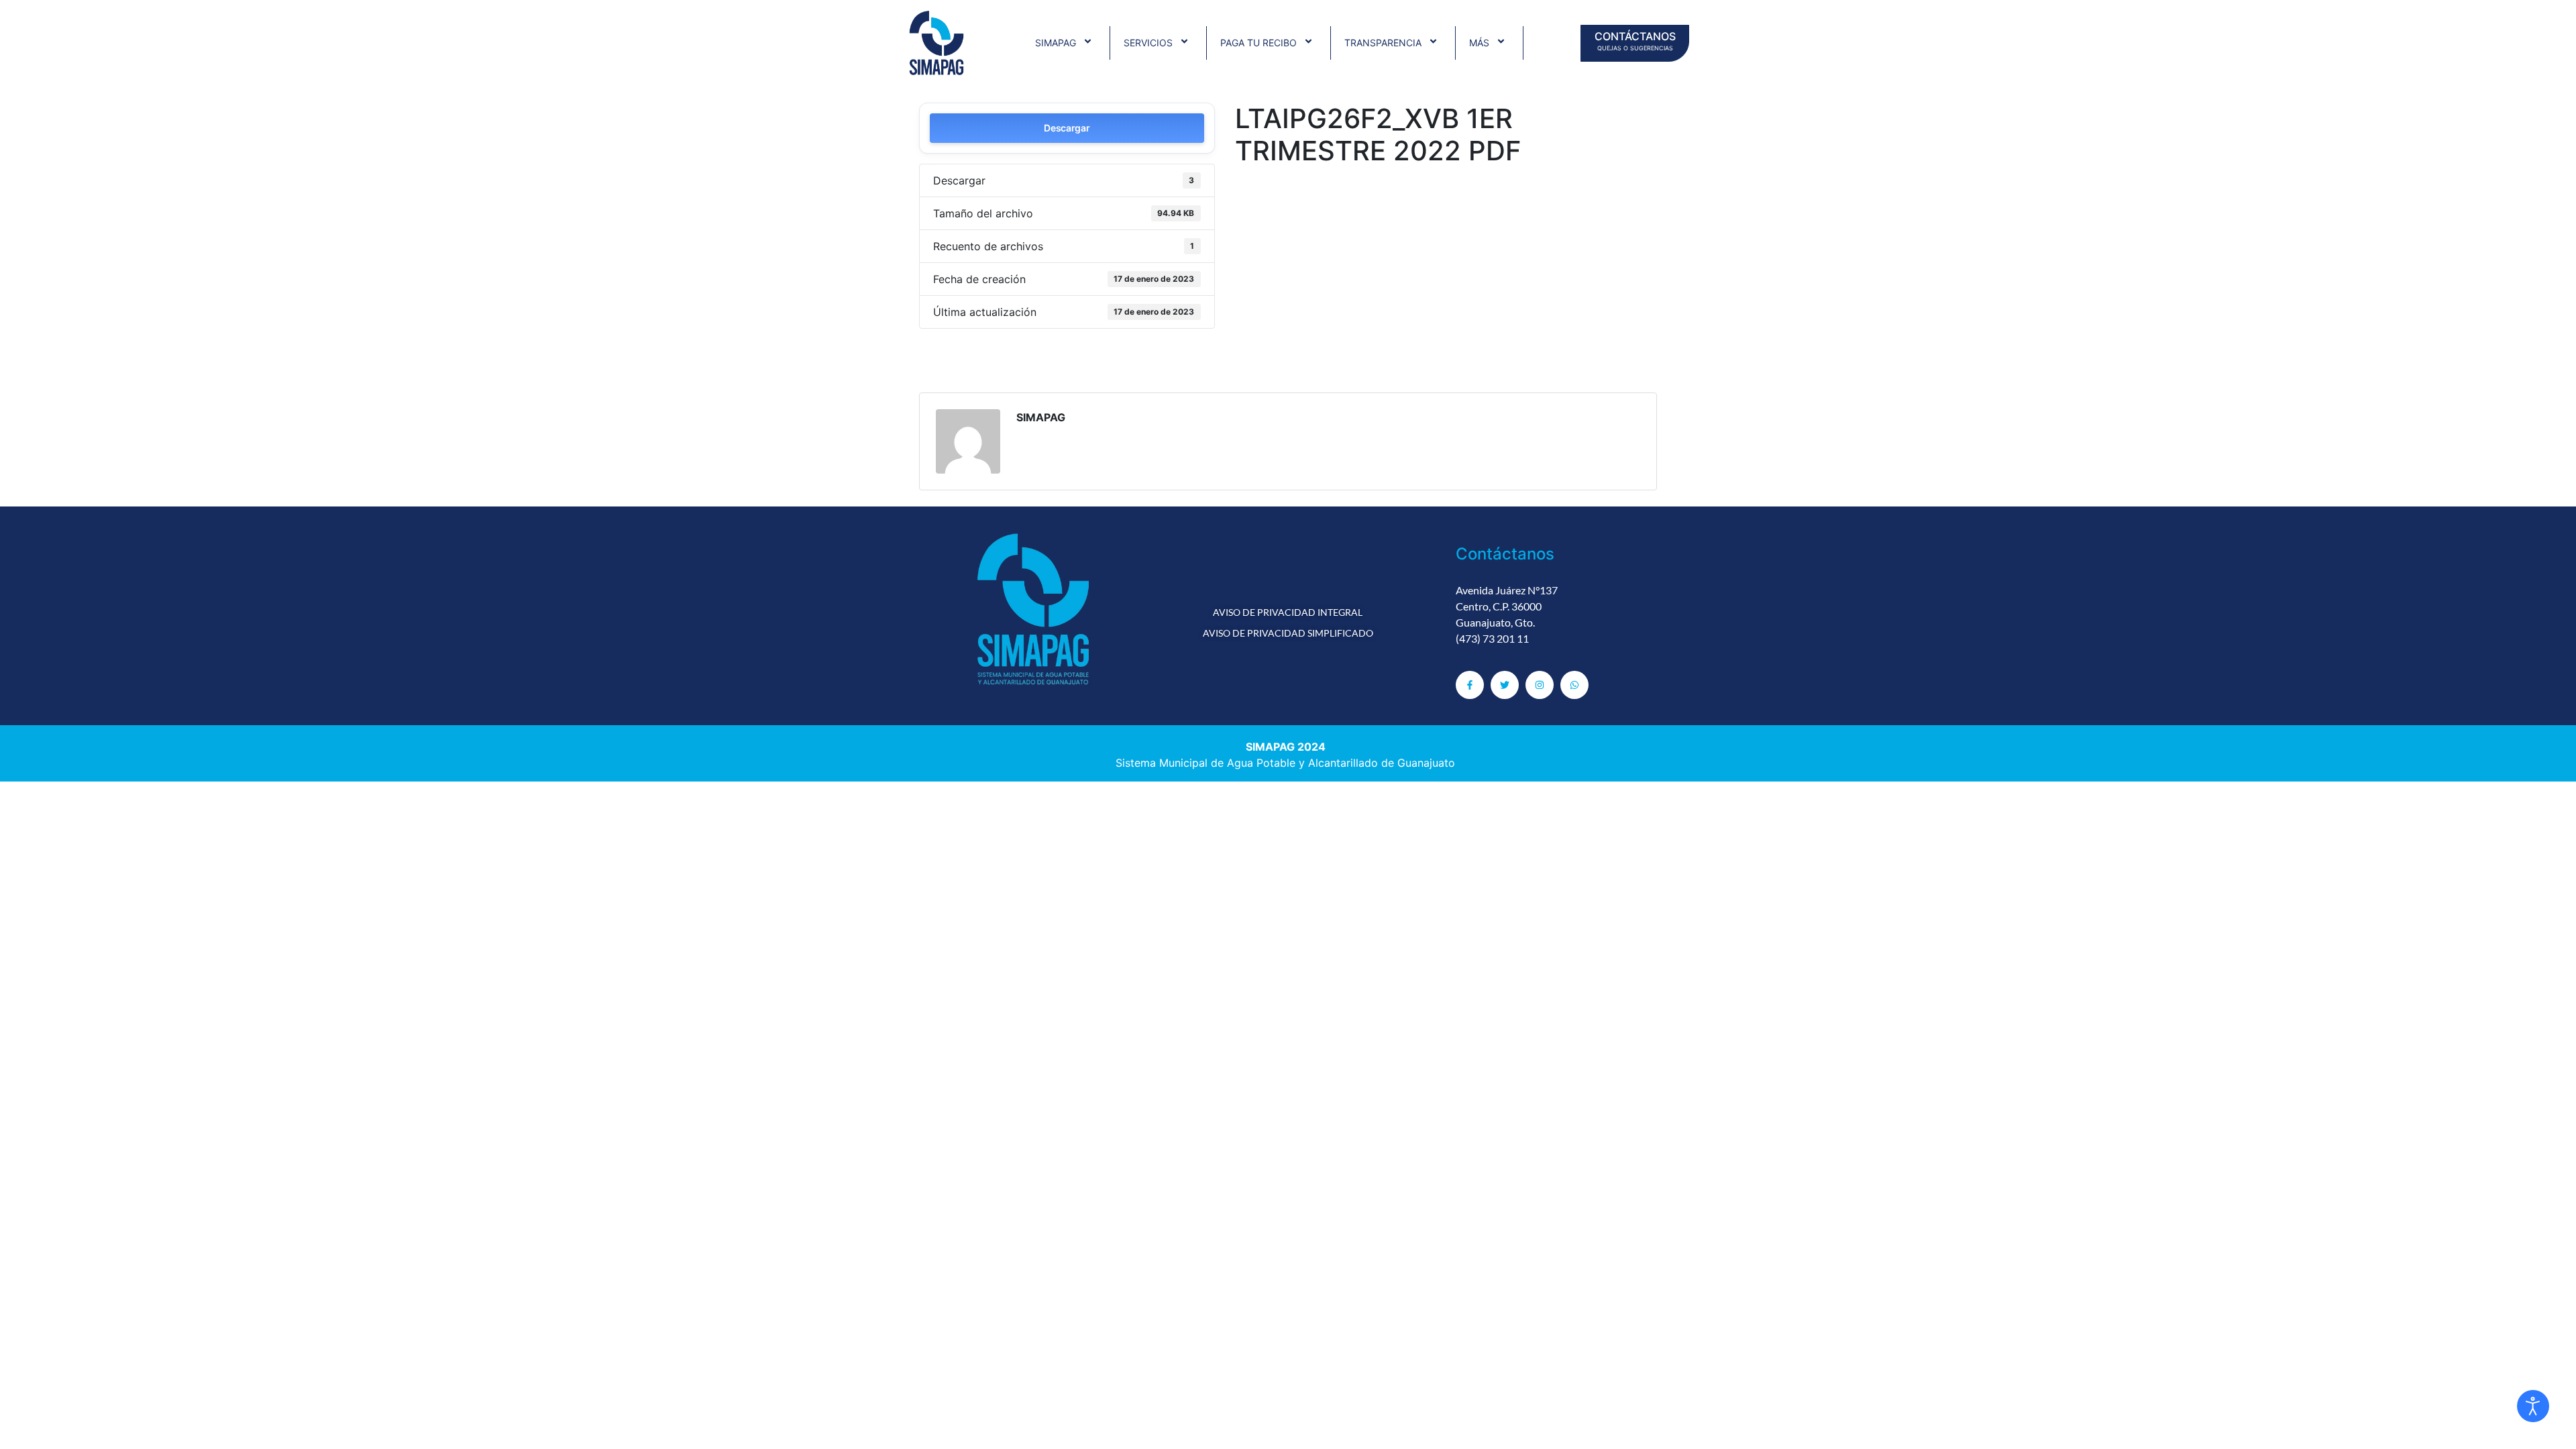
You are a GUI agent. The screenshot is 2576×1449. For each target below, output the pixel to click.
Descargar (1067, 128)
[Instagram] (1540, 685)
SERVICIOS (1148, 43)
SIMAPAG (1056, 43)
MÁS (1479, 43)
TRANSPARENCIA (1383, 43)
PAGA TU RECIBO (1258, 43)
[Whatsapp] (1574, 685)
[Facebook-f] (1470, 685)
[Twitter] (1505, 685)
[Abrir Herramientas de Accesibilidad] (2533, 1406)
